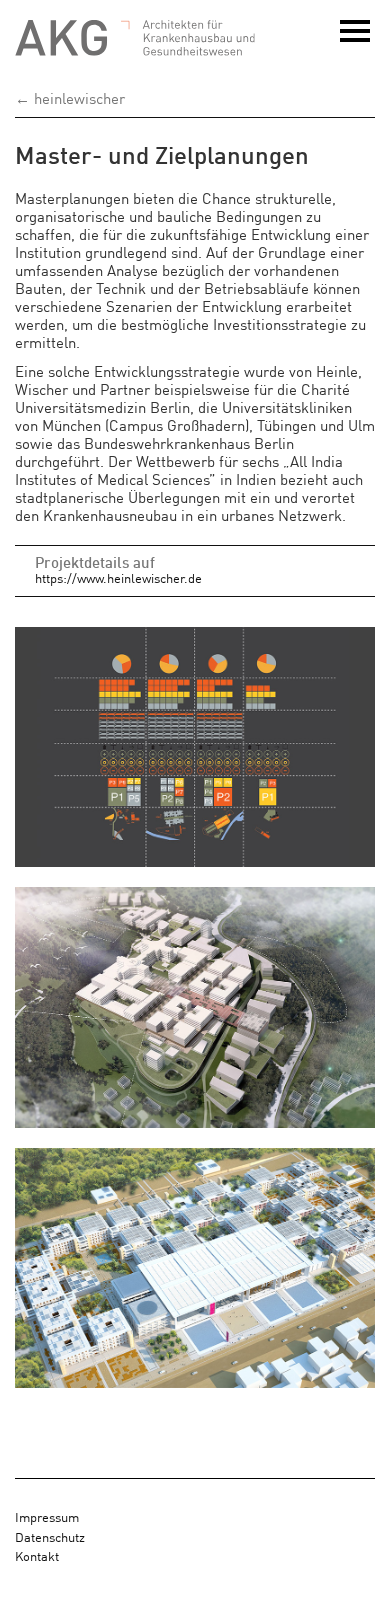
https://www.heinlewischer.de (118, 577)
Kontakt (37, 1555)
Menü (357, 41)
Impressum (47, 1516)
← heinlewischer (70, 97)
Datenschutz (50, 1536)
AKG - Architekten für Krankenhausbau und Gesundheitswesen (135, 38)
